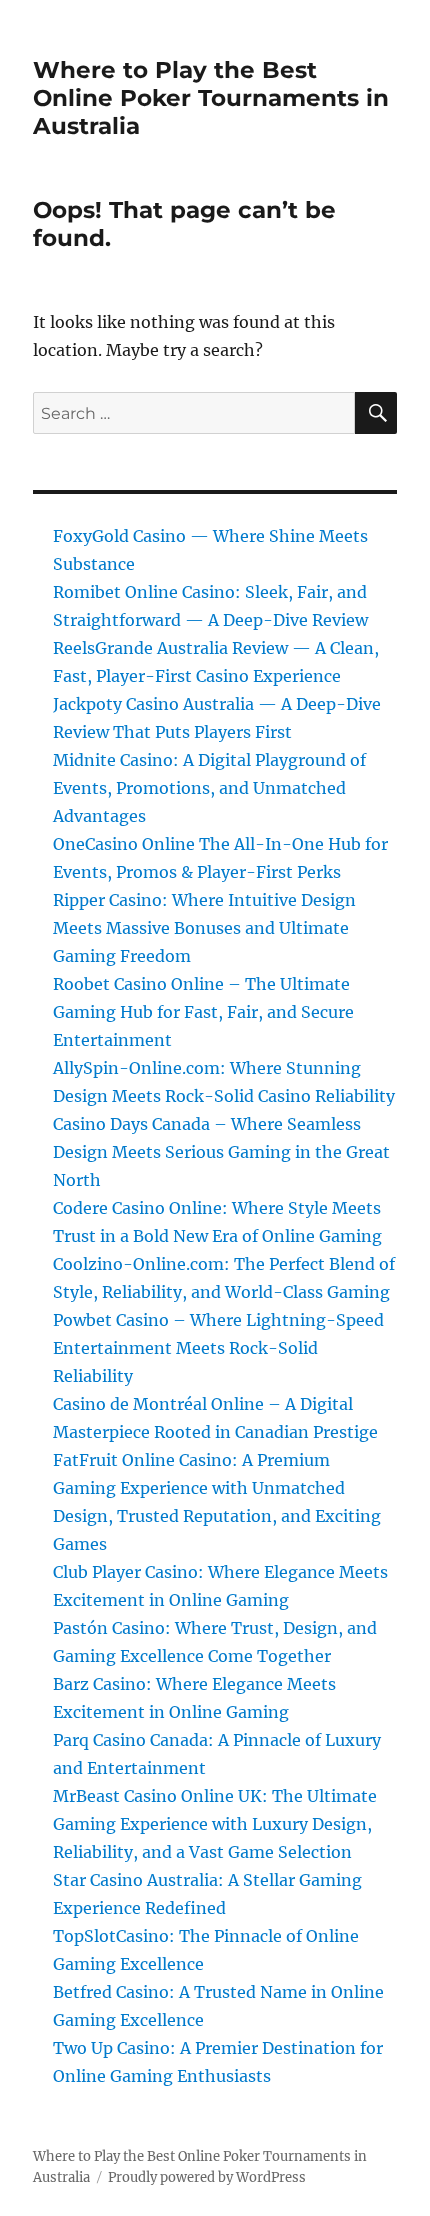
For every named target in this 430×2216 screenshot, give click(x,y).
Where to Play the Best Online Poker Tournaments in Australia (211, 98)
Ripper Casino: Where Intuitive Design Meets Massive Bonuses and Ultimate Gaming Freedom (204, 928)
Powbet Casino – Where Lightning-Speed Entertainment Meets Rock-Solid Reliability (218, 1348)
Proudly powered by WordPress (207, 2177)
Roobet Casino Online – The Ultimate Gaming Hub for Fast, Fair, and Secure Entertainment (203, 1012)
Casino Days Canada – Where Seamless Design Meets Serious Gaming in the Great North (221, 1152)
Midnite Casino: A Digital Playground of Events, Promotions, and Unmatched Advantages (209, 788)
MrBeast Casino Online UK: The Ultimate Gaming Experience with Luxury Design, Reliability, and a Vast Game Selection (215, 1824)
